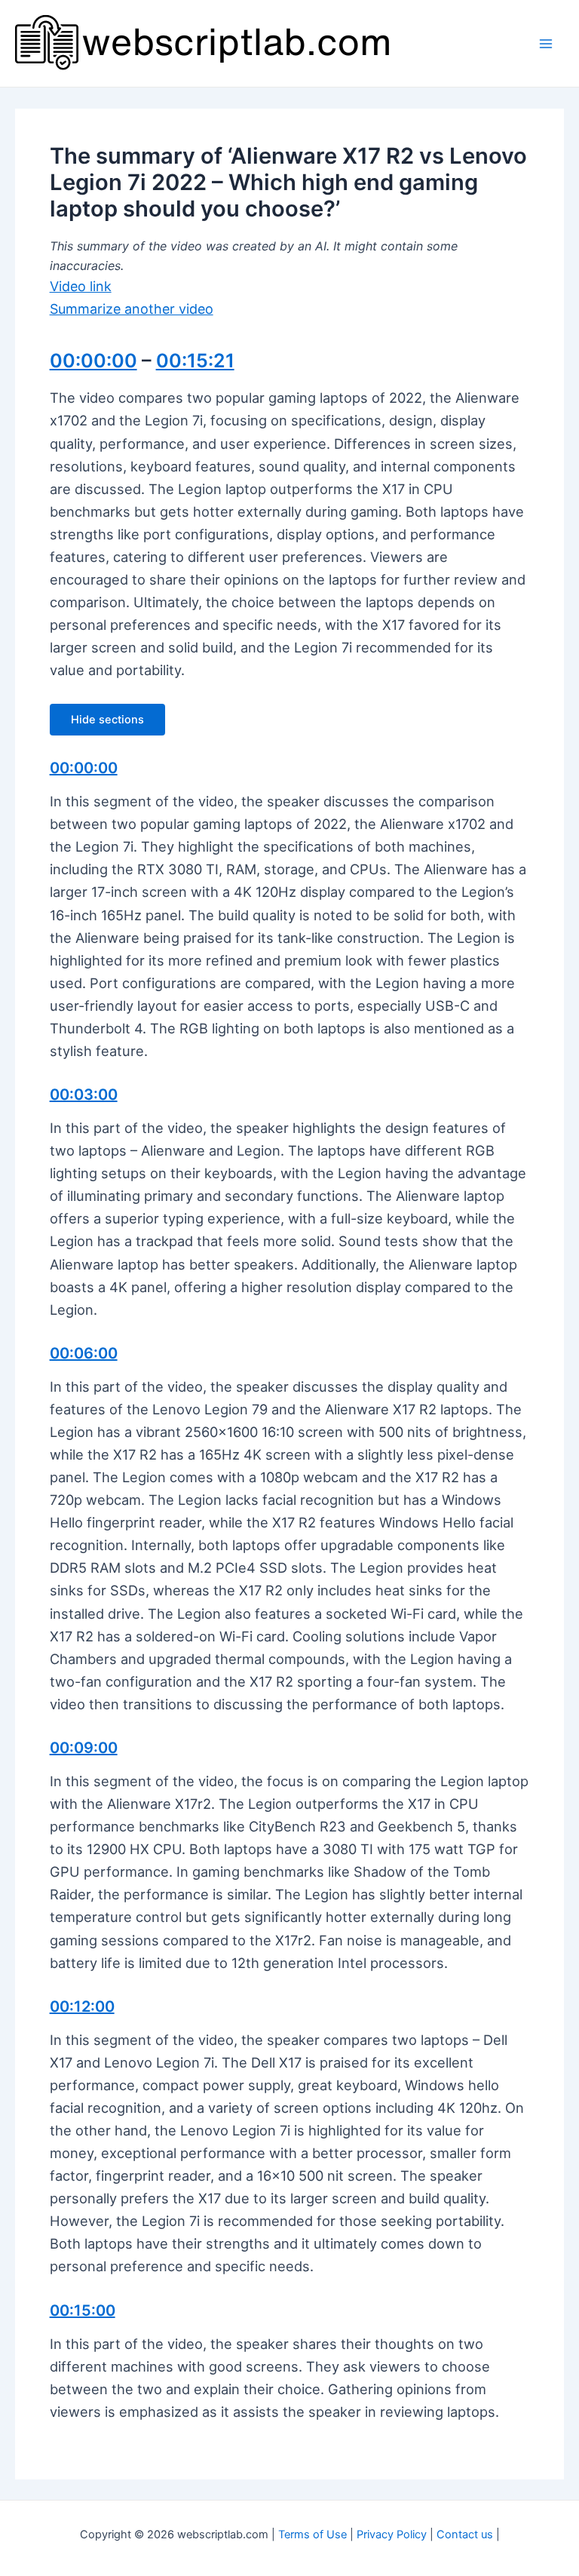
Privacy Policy (392, 2535)
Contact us (465, 2535)
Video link (81, 286)
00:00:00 (93, 361)
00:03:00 (84, 1095)
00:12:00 (82, 2006)
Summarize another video (132, 309)
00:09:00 (84, 1748)
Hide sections (107, 720)
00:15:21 (195, 361)
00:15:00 (83, 2310)
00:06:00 (84, 1353)
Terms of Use (312, 2535)
